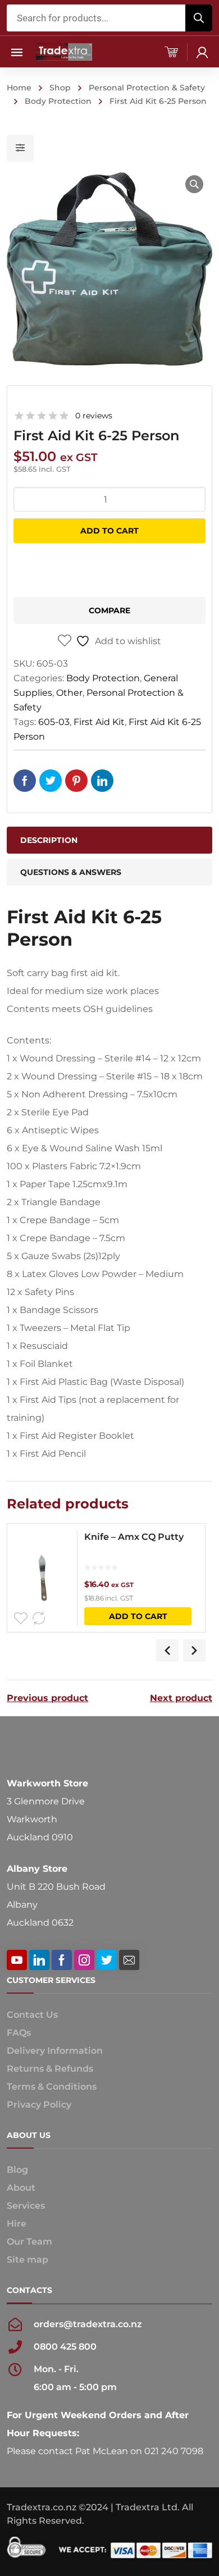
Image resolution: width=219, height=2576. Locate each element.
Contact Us (32, 2015)
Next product (181, 1698)
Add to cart (109, 531)
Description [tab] (49, 840)
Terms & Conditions (52, 2087)
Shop (60, 88)
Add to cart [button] (138, 1616)
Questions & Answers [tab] (71, 872)
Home (19, 88)
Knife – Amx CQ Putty (134, 1537)
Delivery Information (55, 2051)
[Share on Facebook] (25, 781)
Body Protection (58, 101)
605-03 (54, 722)
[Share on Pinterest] (76, 781)
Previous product (47, 1698)
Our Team (29, 2242)
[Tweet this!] (51, 781)
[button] (194, 184)
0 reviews (94, 416)
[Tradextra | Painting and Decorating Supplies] (64, 51)
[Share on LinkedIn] (102, 781)
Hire (17, 2224)
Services (26, 2206)
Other (69, 693)
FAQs (19, 2033)
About (21, 2188)
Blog (17, 2170)
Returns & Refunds (50, 2069)
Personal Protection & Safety (147, 88)
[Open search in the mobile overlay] (109, 18)
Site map (28, 2260)
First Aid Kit (99, 722)
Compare (109, 610)
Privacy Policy (39, 2105)
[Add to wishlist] (21, 1618)
